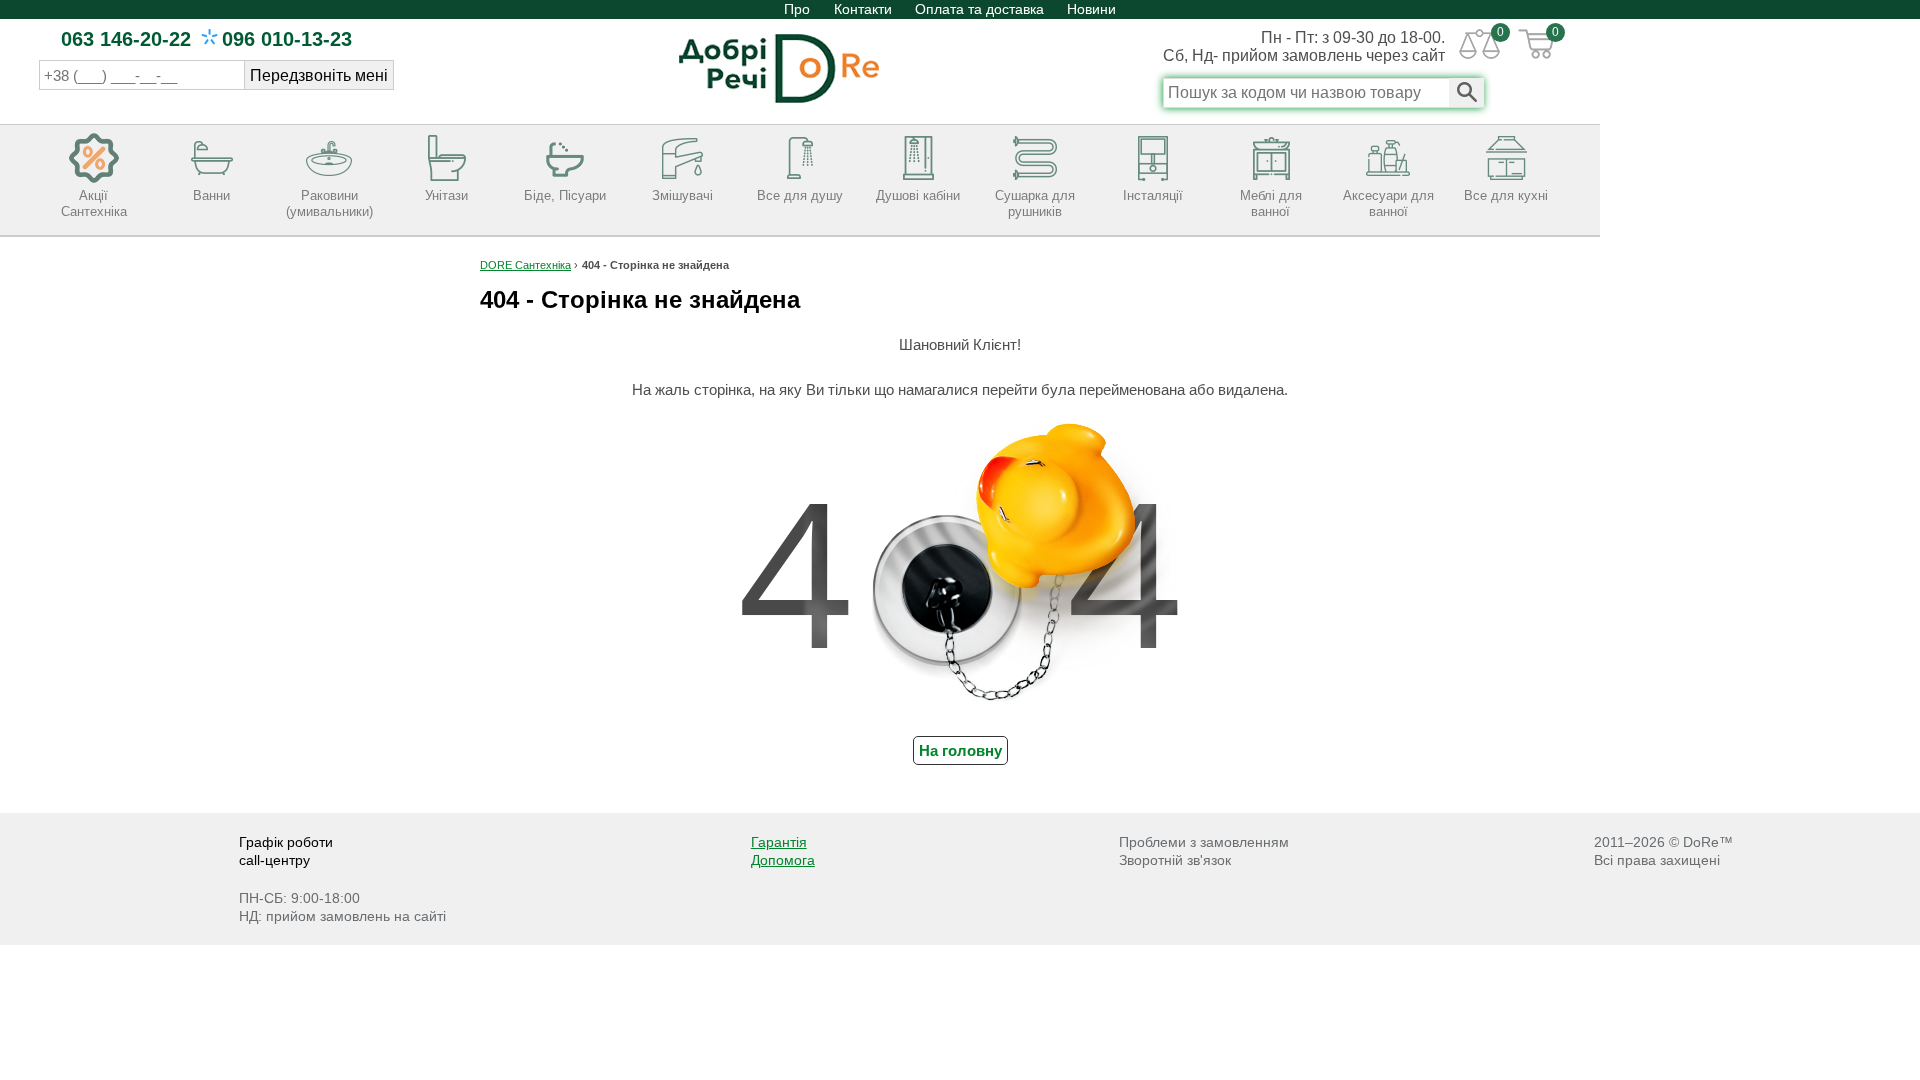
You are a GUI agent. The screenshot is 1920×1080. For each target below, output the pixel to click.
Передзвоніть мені (319, 75)
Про (799, 9)
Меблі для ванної (1271, 203)
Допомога (783, 860)
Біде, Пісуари (565, 195)
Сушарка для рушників (1035, 203)
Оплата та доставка (979, 9)
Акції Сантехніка (94, 203)
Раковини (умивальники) (329, 203)
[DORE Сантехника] (779, 105)
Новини (1091, 9)
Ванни (211, 195)
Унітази (446, 195)
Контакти (863, 9)
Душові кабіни (918, 195)
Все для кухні (1506, 195)
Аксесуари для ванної (1388, 203)
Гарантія (779, 842)
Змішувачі (682, 195)
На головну (960, 750)
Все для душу (800, 195)
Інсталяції (1153, 195)
